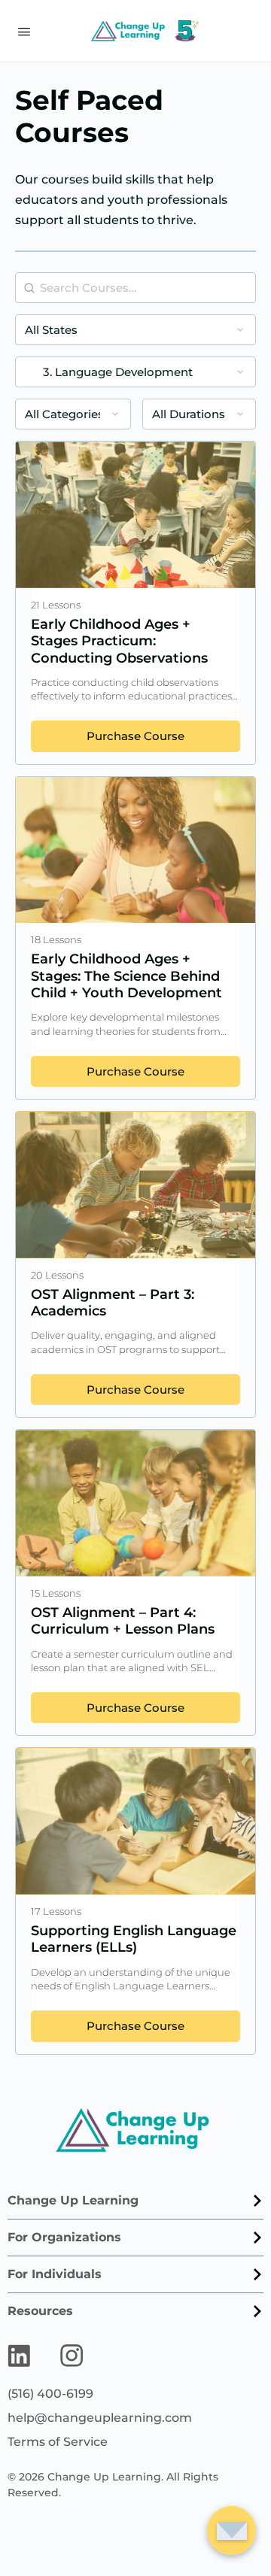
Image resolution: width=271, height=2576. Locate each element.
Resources (40, 2311)
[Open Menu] (24, 30)
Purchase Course (135, 736)
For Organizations (64, 2237)
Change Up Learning (73, 2200)
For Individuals (55, 2274)
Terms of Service (58, 2442)
